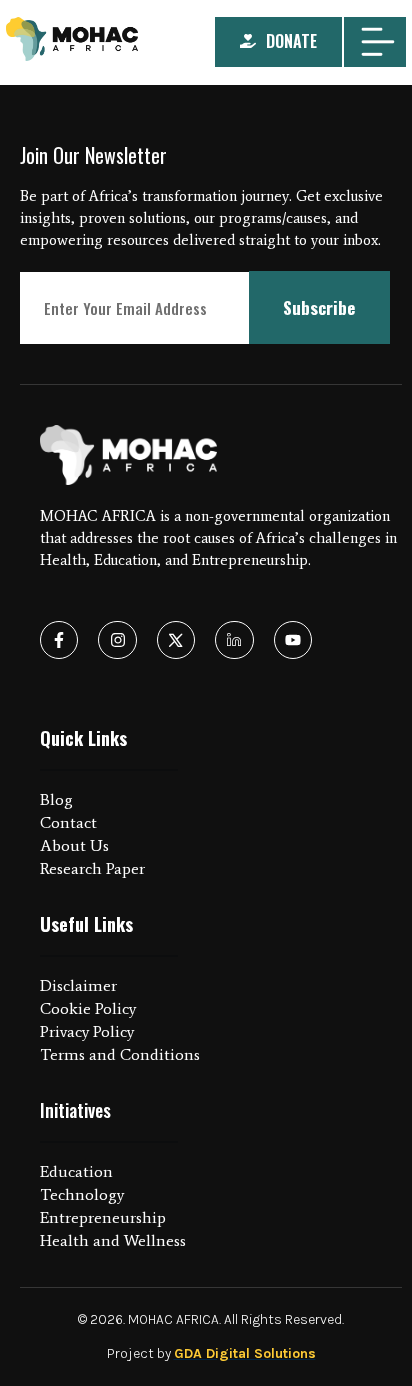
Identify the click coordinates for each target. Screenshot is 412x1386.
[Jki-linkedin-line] (234, 640)
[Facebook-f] (59, 640)
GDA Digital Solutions (245, 1353)
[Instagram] (117, 640)
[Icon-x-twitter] (176, 640)
